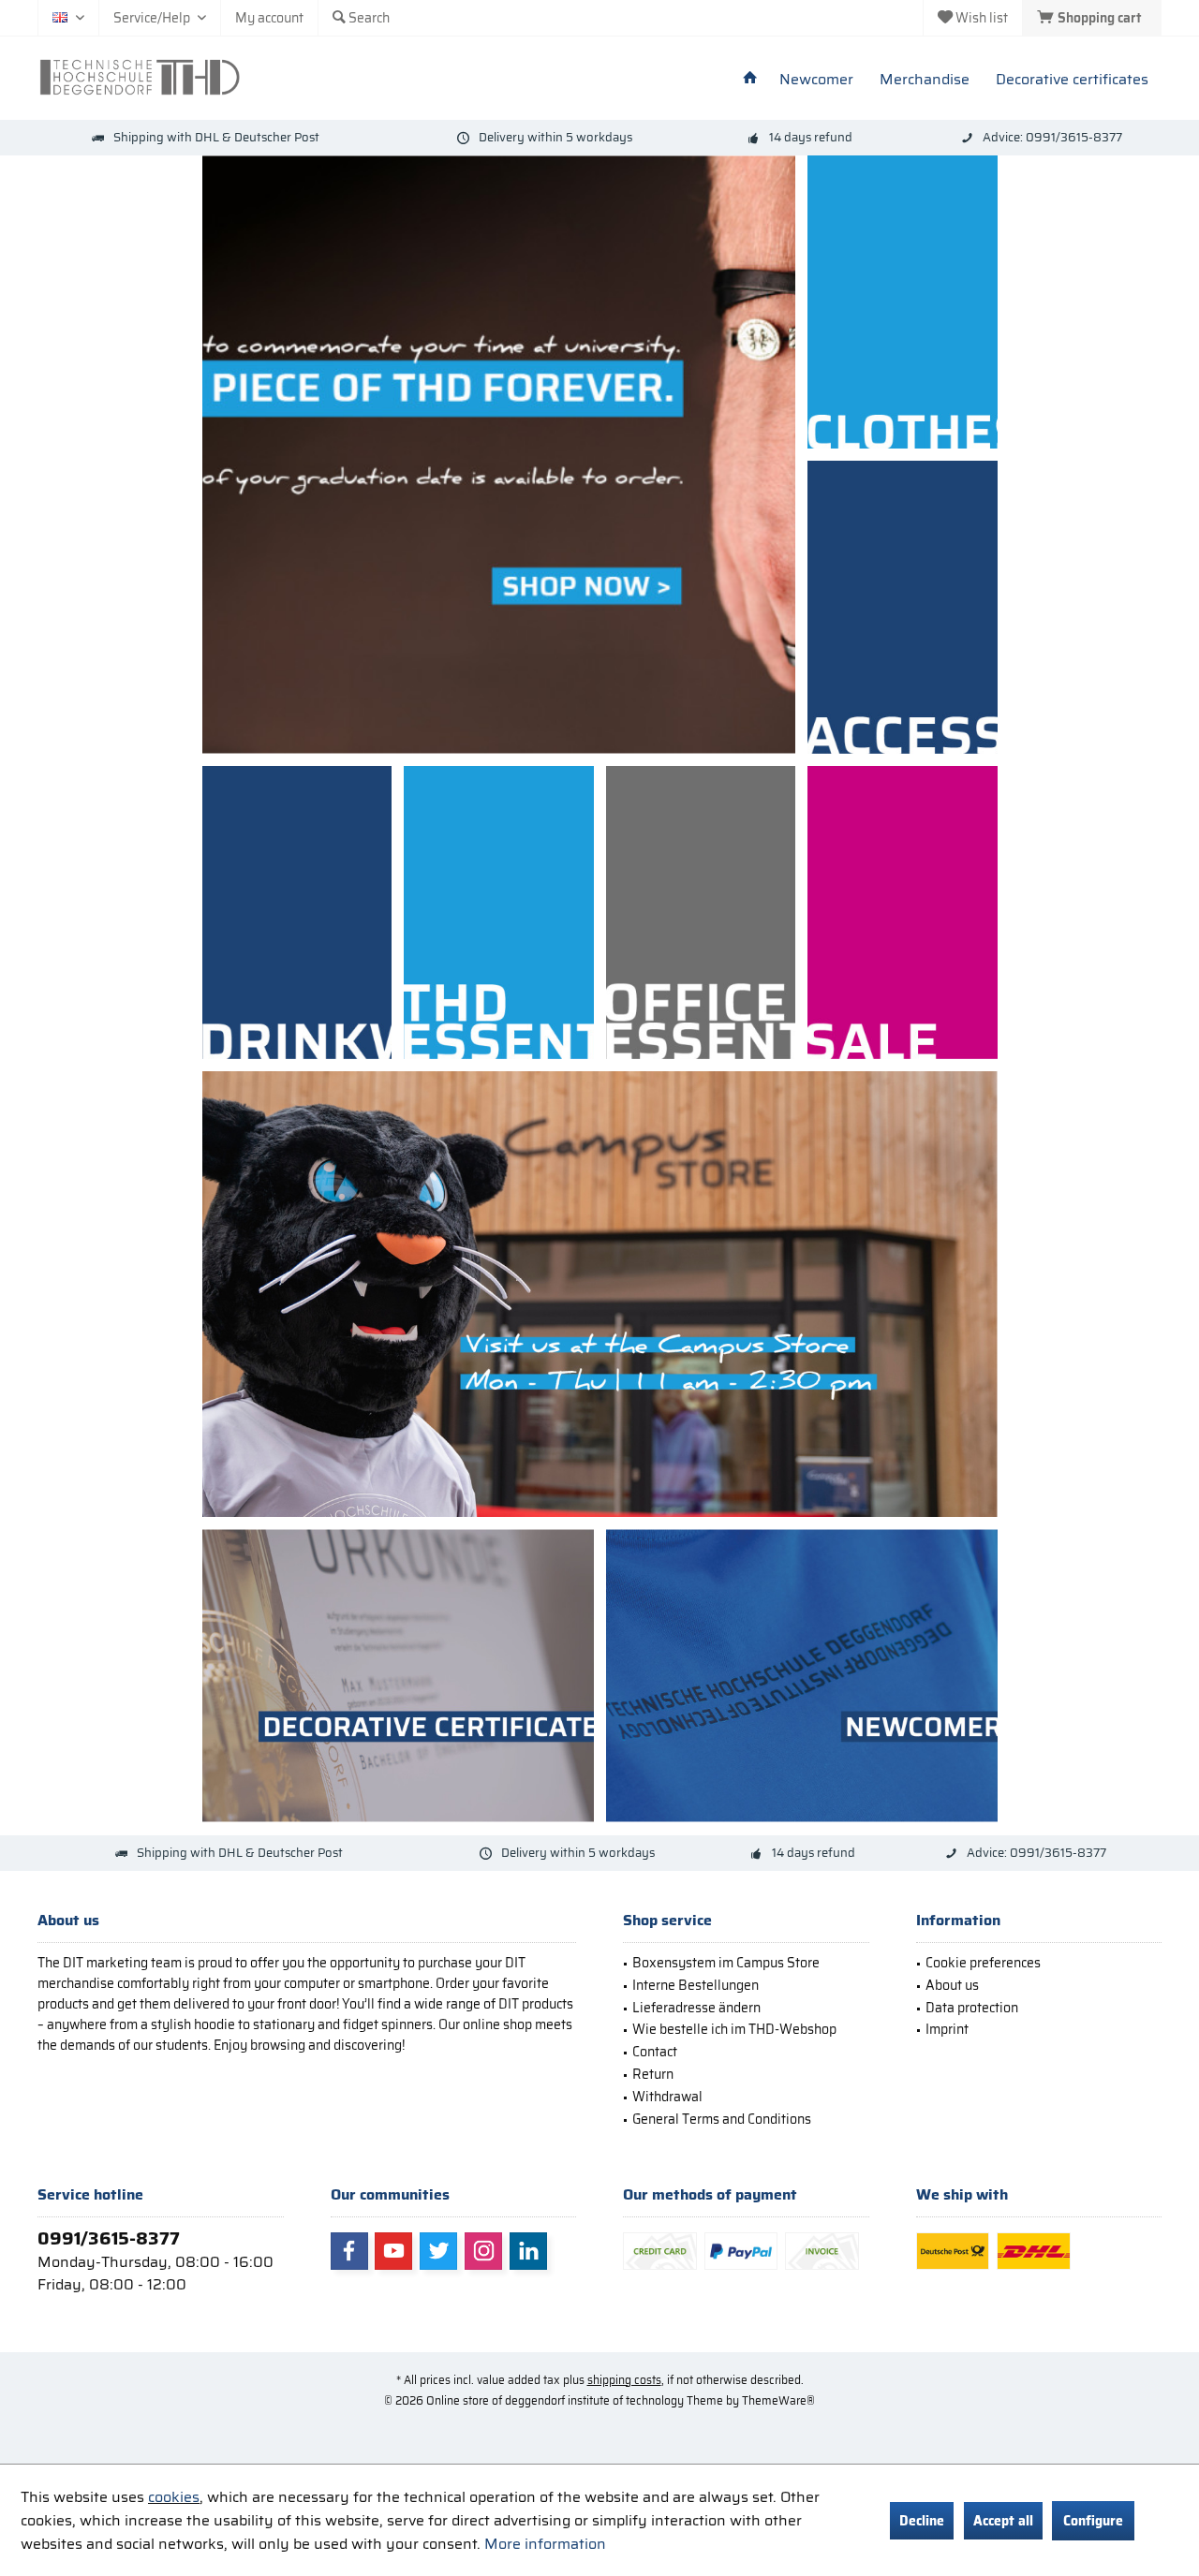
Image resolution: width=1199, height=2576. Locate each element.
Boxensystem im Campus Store (726, 1963)
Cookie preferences (983, 1963)
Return (653, 2074)
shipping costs (624, 2380)
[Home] (750, 80)
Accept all (1003, 2521)
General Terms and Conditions (722, 2119)
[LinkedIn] (528, 2251)
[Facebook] (349, 2251)
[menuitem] (1092, 18)
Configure (1093, 2521)
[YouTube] (393, 2251)
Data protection (972, 2008)
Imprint (947, 2029)
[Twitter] (438, 2251)
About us (952, 1985)
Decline (922, 2521)
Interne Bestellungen (696, 1985)
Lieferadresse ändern (696, 2008)
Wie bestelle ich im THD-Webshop (734, 2029)
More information (545, 2544)
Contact (655, 2052)
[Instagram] (483, 2251)
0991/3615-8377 (109, 2238)
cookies (174, 2497)
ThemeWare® (778, 2400)
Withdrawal (667, 2097)
